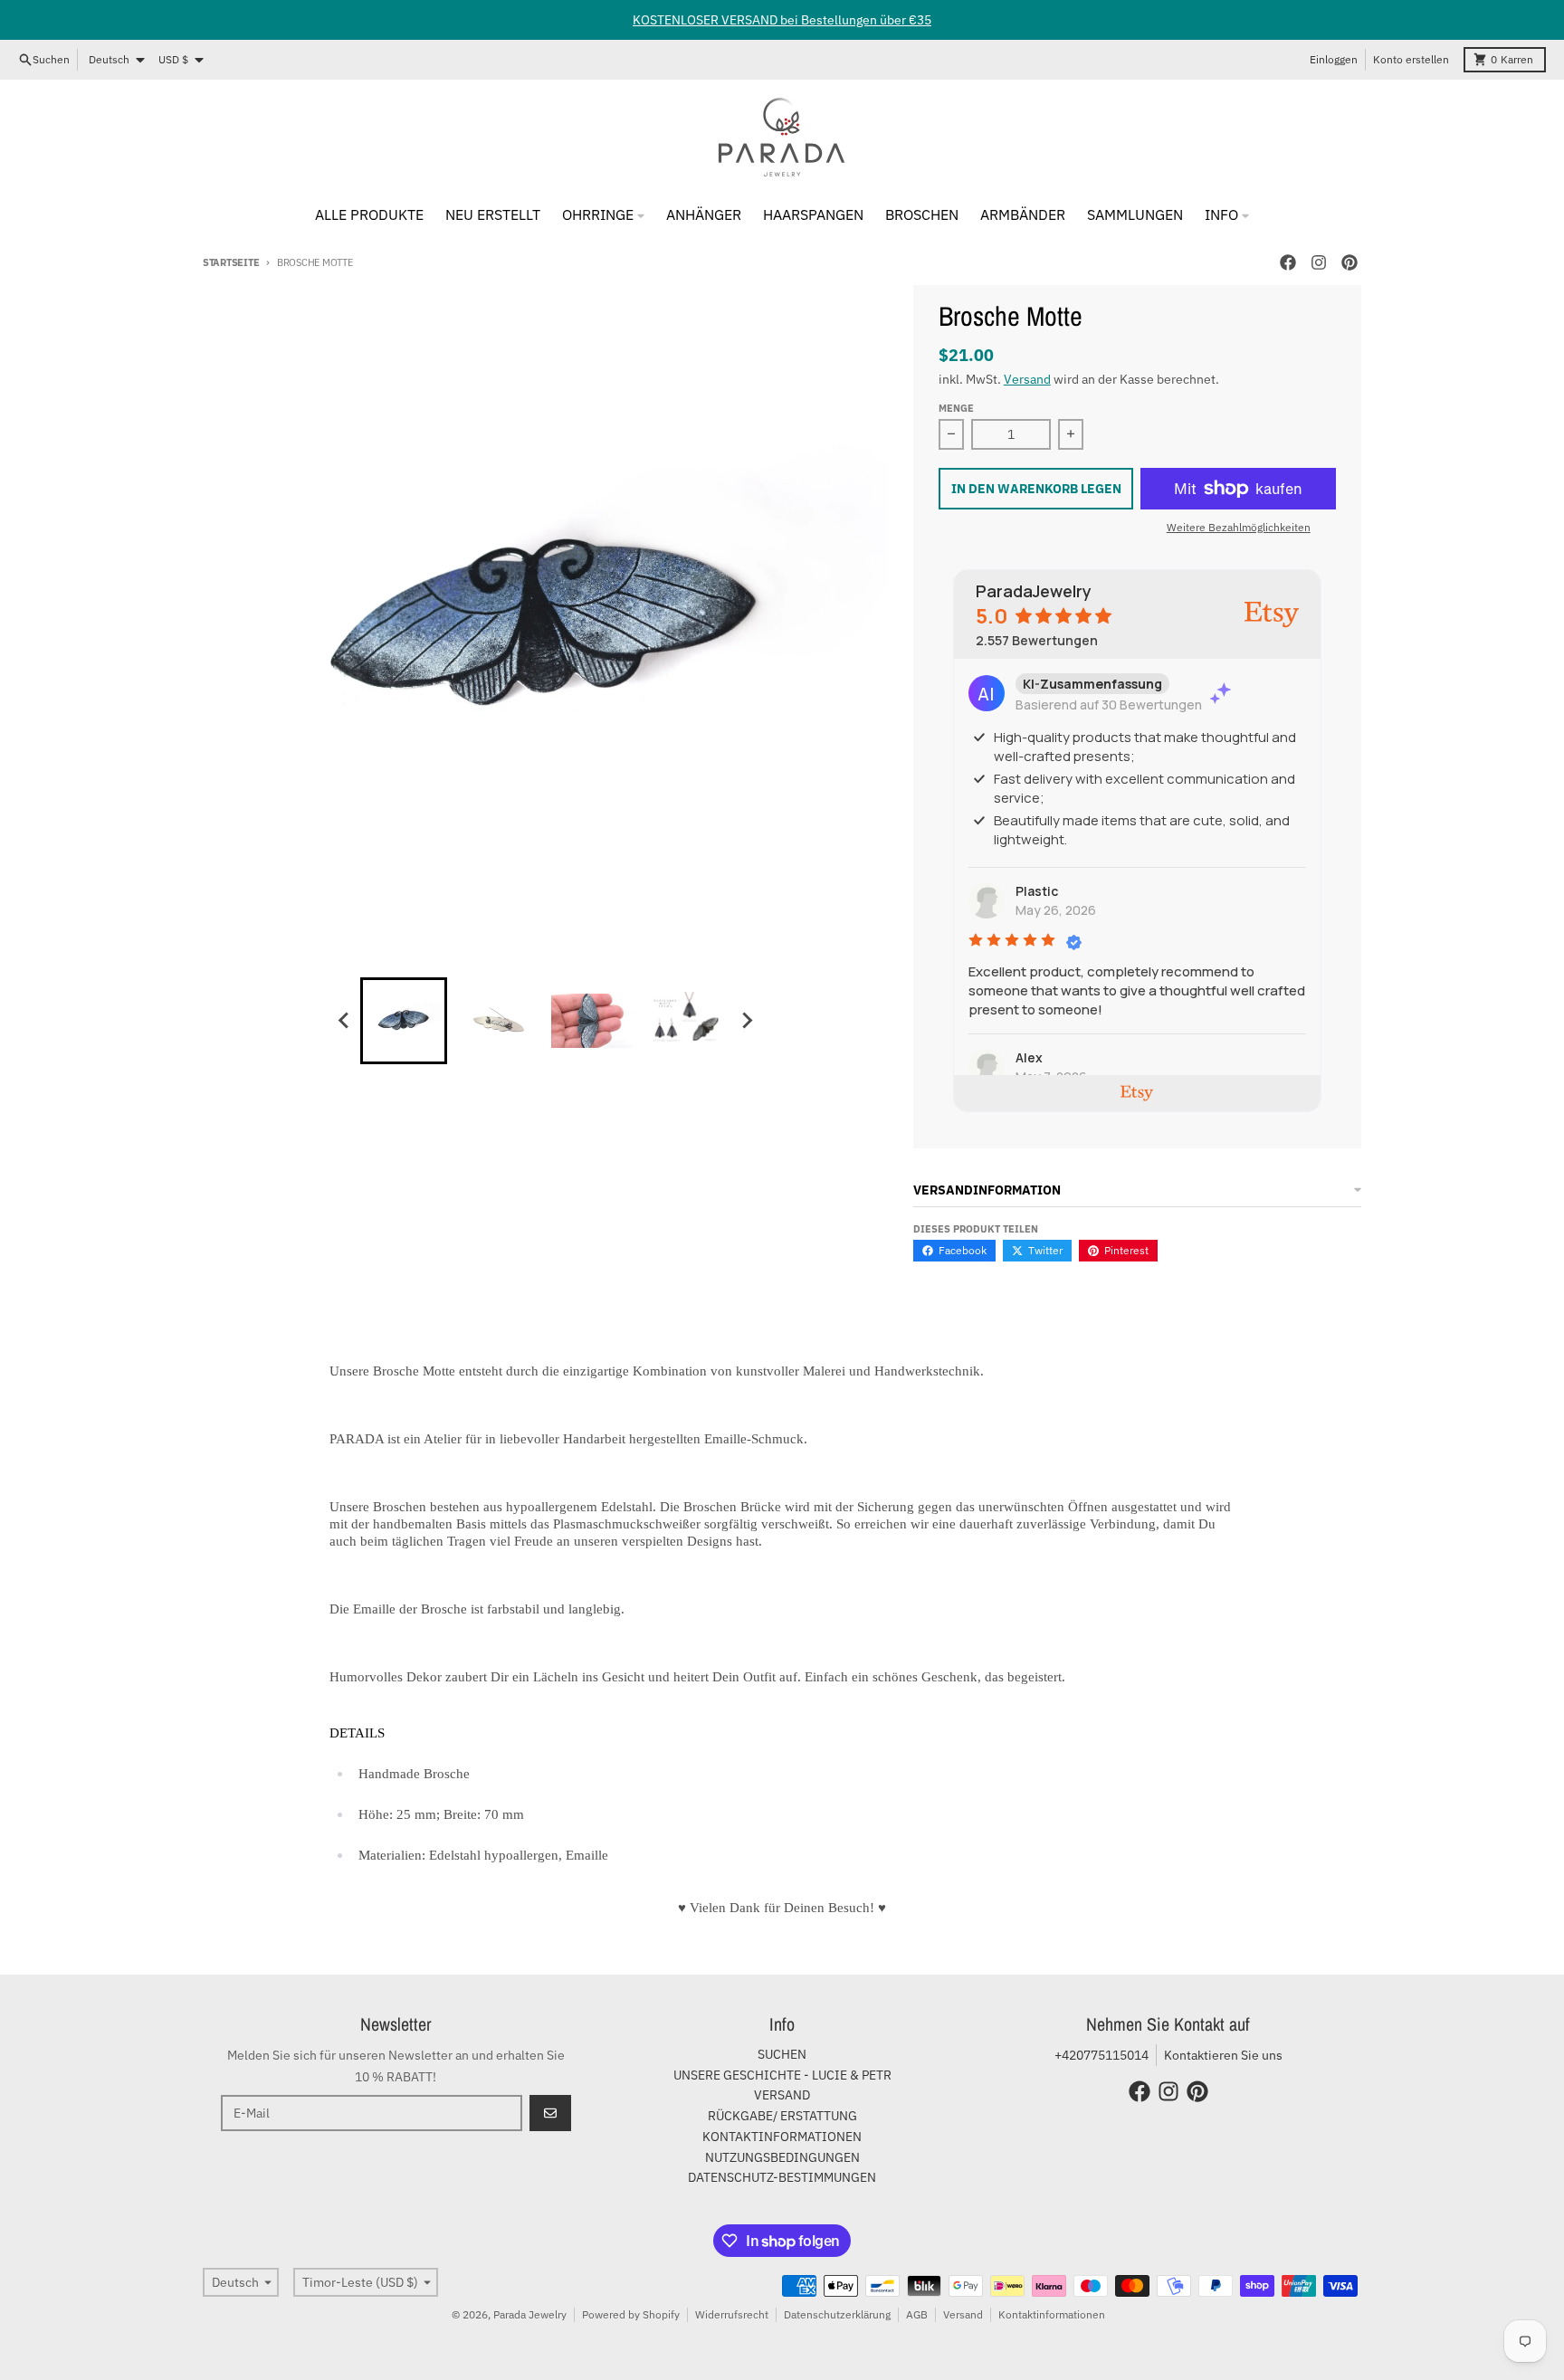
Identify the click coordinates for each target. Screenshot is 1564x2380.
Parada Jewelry (530, 2314)
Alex (1029, 1057)
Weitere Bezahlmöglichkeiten (1239, 527)
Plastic (1037, 891)
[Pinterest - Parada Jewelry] (1349, 262)
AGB (917, 2314)
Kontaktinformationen (1052, 2314)
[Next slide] (746, 1021)
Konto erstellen (1411, 59)
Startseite (231, 262)
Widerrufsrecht (732, 2314)
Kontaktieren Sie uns (1223, 2055)
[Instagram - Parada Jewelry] (1319, 262)
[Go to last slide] (344, 1021)
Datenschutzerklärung (837, 2314)
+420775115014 (1101, 2055)
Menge (956, 408)
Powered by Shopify (631, 2314)
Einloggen (1334, 59)
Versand (1027, 379)
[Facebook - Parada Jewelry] (1288, 262)
